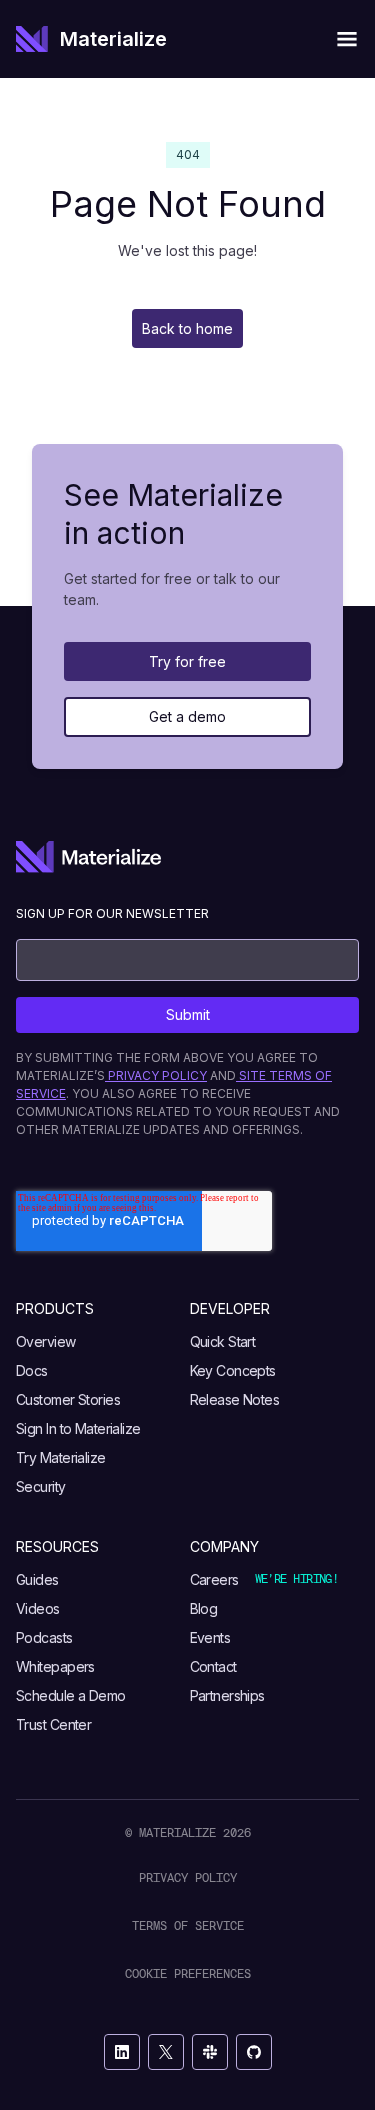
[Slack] (210, 2052)
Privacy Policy (188, 1877)
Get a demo (187, 716)
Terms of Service (188, 1925)
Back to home (187, 328)
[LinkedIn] (122, 2052)
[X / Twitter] (166, 2052)
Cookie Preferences (188, 1973)
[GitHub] (254, 2052)
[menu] (347, 39)
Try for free (187, 661)
